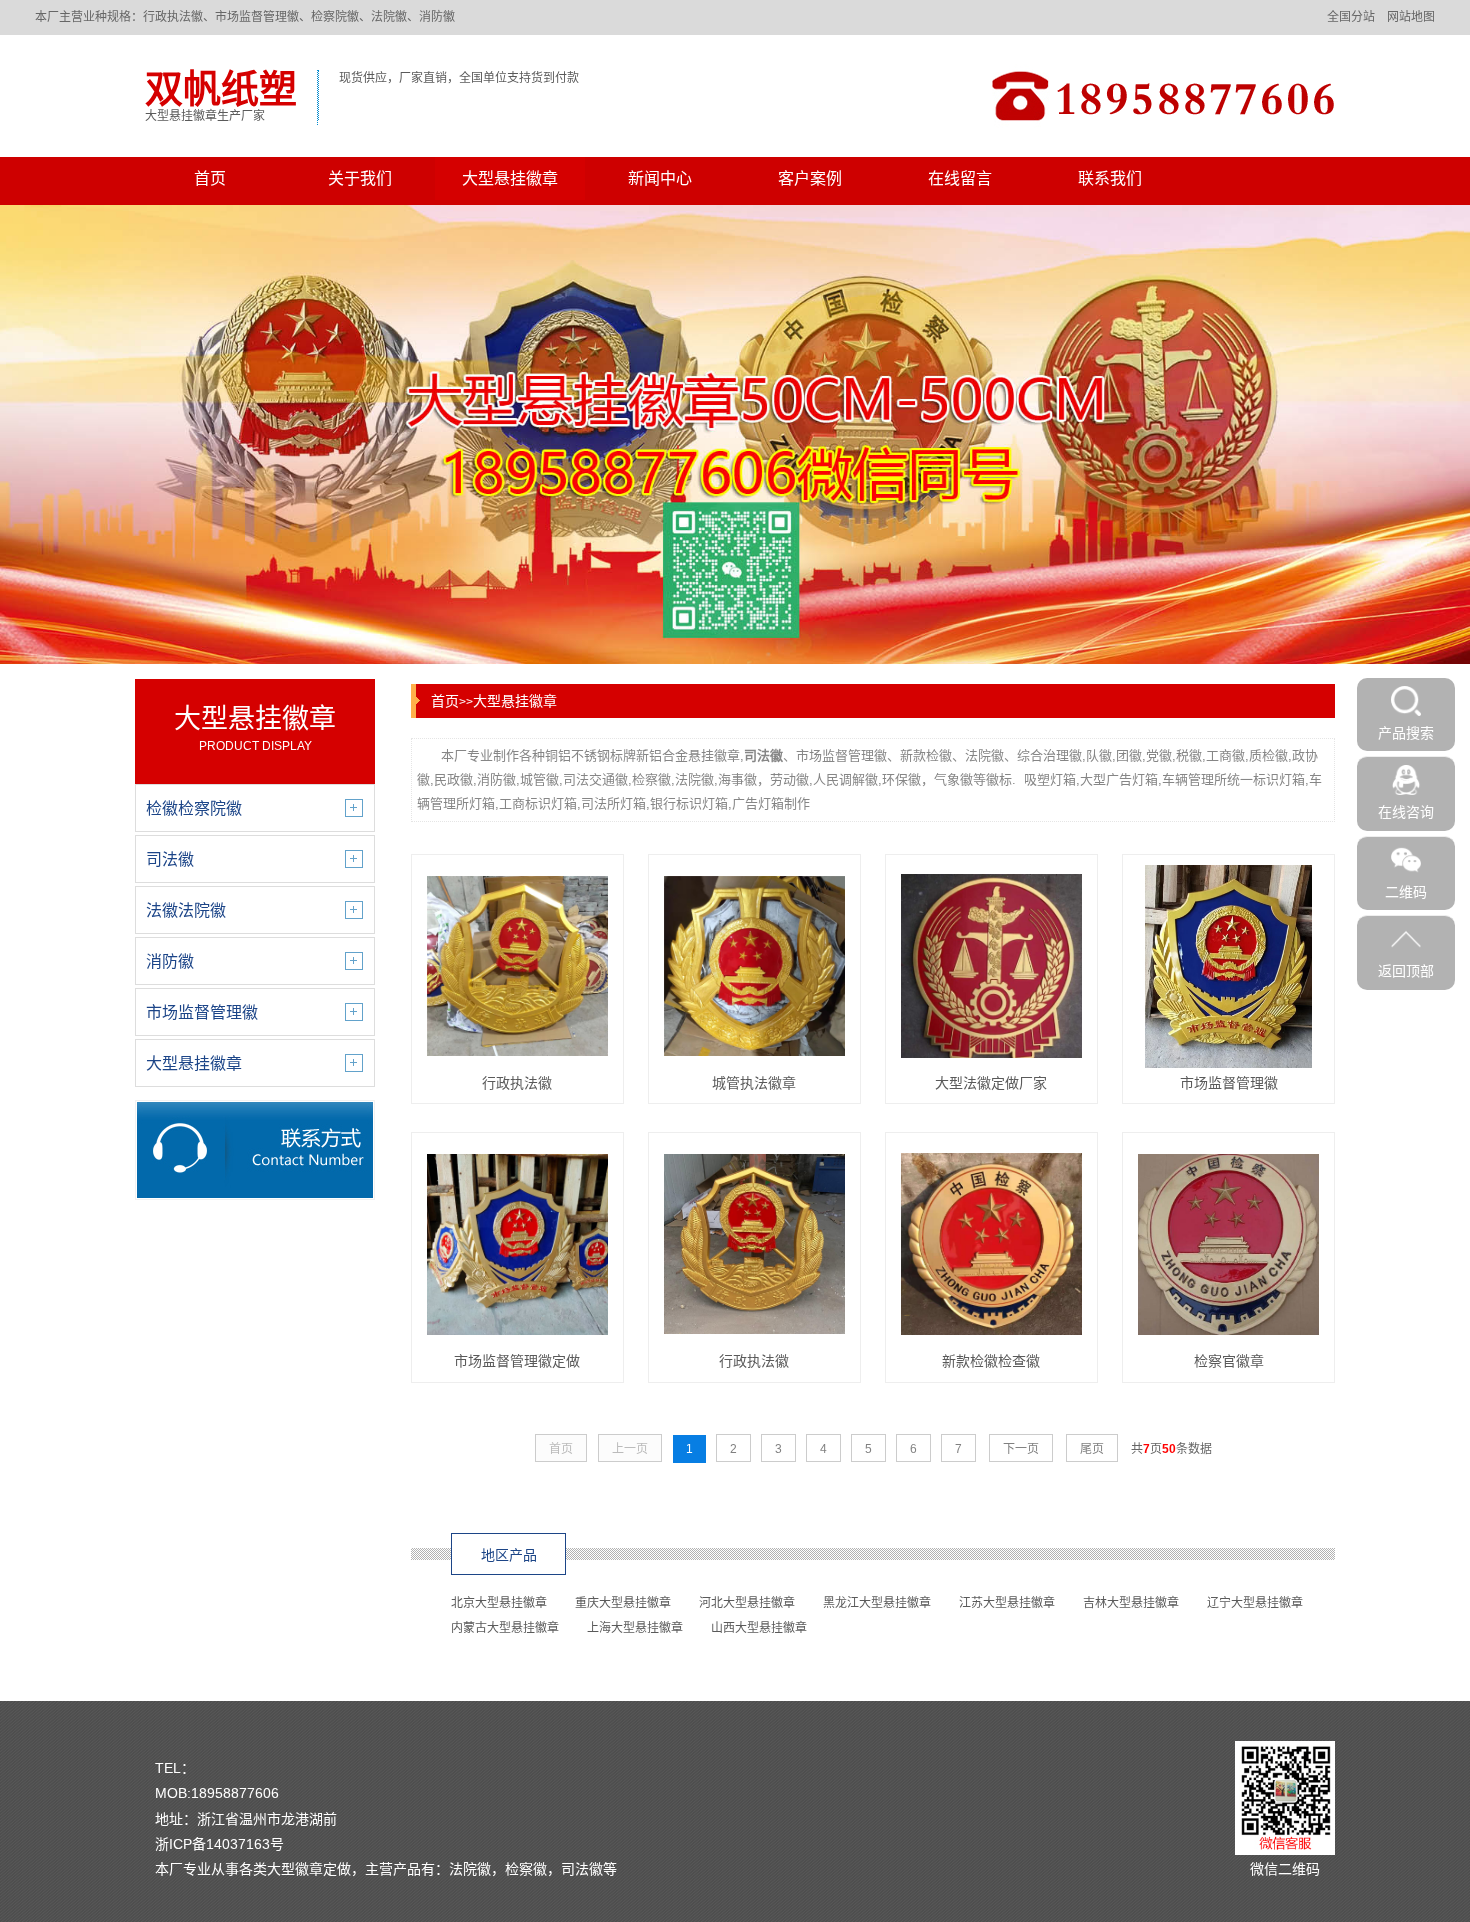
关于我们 (360, 178)
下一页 (1021, 1449)
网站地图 (1411, 17)
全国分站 (1351, 17)
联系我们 (1110, 178)
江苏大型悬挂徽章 (1007, 1603)
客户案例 (810, 178)
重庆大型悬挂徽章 (623, 1603)
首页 (210, 178)
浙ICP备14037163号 (219, 1844)
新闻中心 (660, 178)
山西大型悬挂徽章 (759, 1628)
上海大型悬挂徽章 (635, 1628)
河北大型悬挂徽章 (747, 1603)
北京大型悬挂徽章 (499, 1603)
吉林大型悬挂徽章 (1131, 1603)
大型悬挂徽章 (510, 178)
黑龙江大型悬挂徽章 (877, 1603)
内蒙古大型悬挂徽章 (505, 1628)
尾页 (1092, 1449)
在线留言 (960, 178)
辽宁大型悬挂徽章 (1255, 1603)
